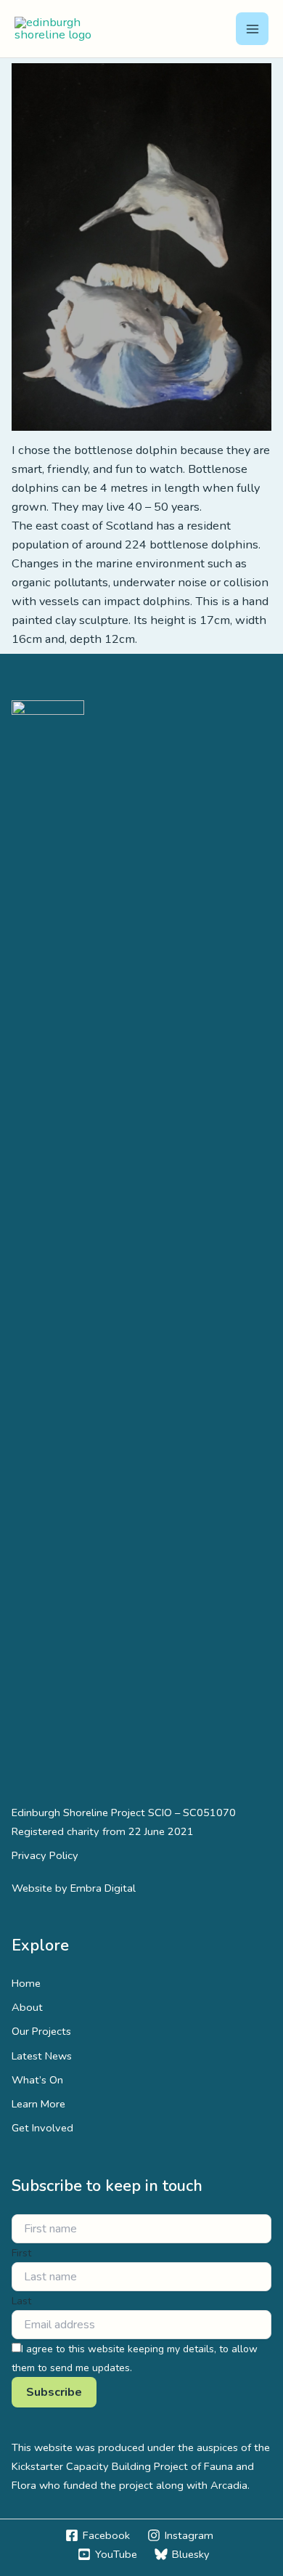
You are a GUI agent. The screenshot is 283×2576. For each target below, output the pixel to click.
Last (21, 2301)
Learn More (38, 2104)
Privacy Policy (45, 1855)
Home (26, 1983)
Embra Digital (103, 1888)
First (21, 2253)
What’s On (37, 2080)
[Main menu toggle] (252, 29)
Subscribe (54, 2392)
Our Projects (41, 2031)
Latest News (42, 2056)
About (27, 2007)
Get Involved (42, 2128)
